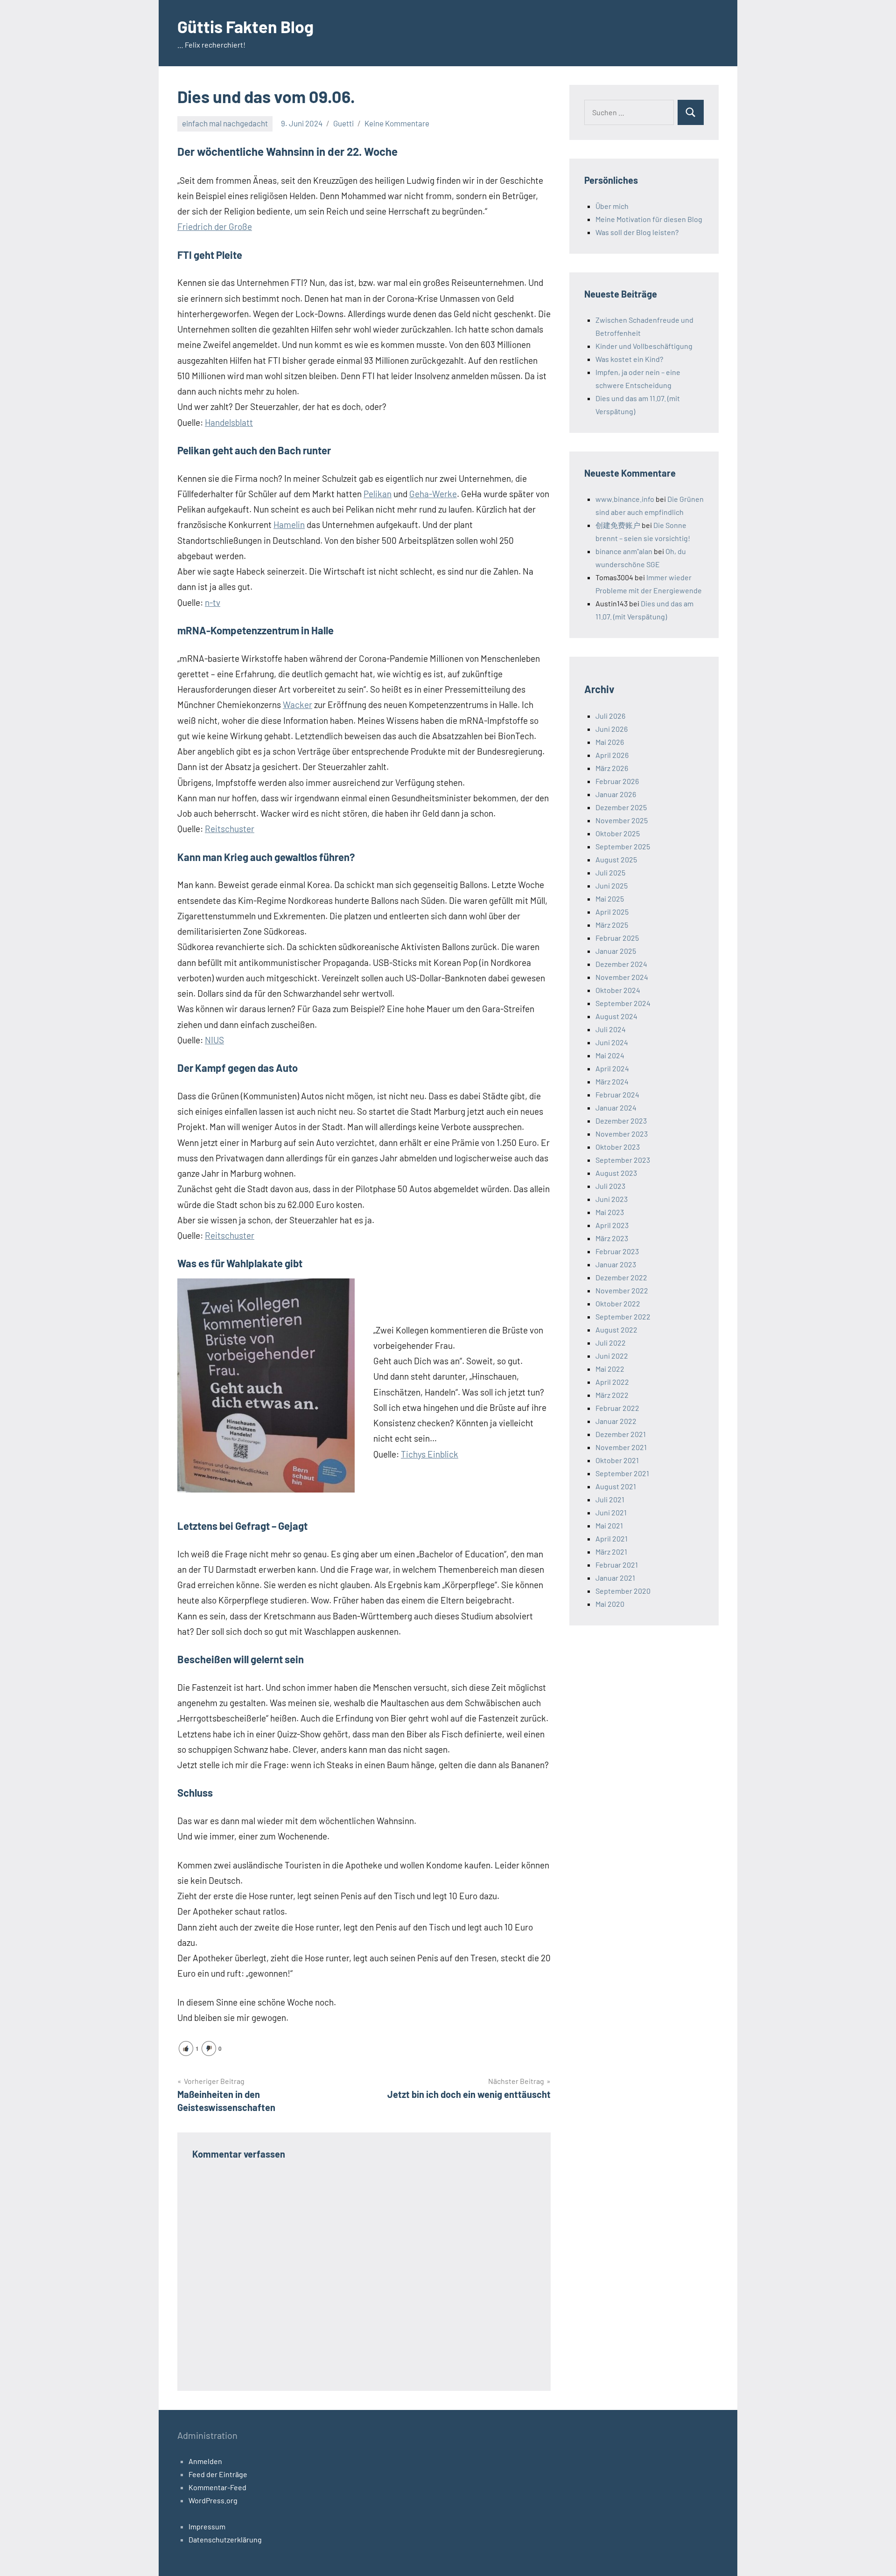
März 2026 (612, 768)
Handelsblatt (229, 422)
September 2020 (623, 1591)
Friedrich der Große (215, 226)
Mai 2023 (610, 1212)
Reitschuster (230, 829)
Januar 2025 (616, 951)
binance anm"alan (624, 551)
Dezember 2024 (621, 964)
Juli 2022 (611, 1343)
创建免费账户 (618, 525)
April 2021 (612, 1538)
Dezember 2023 (621, 1121)
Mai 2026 (610, 742)
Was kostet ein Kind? (629, 359)
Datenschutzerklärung (225, 2539)
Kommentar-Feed (217, 2487)
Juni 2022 (612, 1356)
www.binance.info (625, 499)
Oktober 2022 (618, 1303)
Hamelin (289, 524)
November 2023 (622, 1134)
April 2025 (612, 912)
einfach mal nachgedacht (225, 123)
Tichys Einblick (430, 1454)
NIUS (214, 1040)
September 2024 (623, 1003)
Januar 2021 (615, 1578)
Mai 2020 (610, 1604)
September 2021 (622, 1473)
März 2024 (612, 1081)
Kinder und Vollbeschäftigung (644, 346)
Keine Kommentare (397, 123)
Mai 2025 (610, 899)
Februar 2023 (617, 1251)
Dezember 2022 (621, 1277)
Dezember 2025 (621, 807)
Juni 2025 (612, 885)
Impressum (207, 2526)
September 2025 (623, 846)
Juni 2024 (612, 1042)
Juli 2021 (610, 1499)
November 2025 (622, 820)
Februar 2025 (617, 938)
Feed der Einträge (218, 2474)
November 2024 (622, 977)
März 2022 (612, 1395)
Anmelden (205, 2461)
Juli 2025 (610, 872)
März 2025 (612, 925)
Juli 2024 (611, 1029)
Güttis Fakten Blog (245, 26)
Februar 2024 (617, 1094)
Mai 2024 (610, 1055)
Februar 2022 (617, 1408)
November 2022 (622, 1290)
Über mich (612, 206)
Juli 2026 (610, 716)
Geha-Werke (433, 494)
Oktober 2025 (618, 833)
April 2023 (612, 1225)
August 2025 (616, 859)
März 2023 (612, 1238)
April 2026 (612, 755)
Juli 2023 (610, 1186)
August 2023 (616, 1173)
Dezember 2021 (621, 1434)
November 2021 (621, 1447)
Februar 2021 (617, 1565)
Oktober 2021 (617, 1460)
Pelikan (378, 494)
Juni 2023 (612, 1199)
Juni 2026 (612, 729)
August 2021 (616, 1486)
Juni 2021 (611, 1512)
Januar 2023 (616, 1264)
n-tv (213, 602)
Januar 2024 (616, 1107)
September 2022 (623, 1316)
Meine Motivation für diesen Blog (649, 219)
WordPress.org (213, 2500)
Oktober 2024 (618, 990)
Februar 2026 (617, 781)
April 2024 (612, 1068)
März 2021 (611, 1552)
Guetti (343, 123)
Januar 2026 (616, 794)
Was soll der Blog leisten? (637, 232)
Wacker (297, 705)
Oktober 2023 (618, 1147)
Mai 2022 (610, 1369)
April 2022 (612, 1382)
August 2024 (616, 1016)
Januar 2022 (616, 1421)
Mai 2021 (609, 1525)
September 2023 (623, 1160)
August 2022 (616, 1330)
